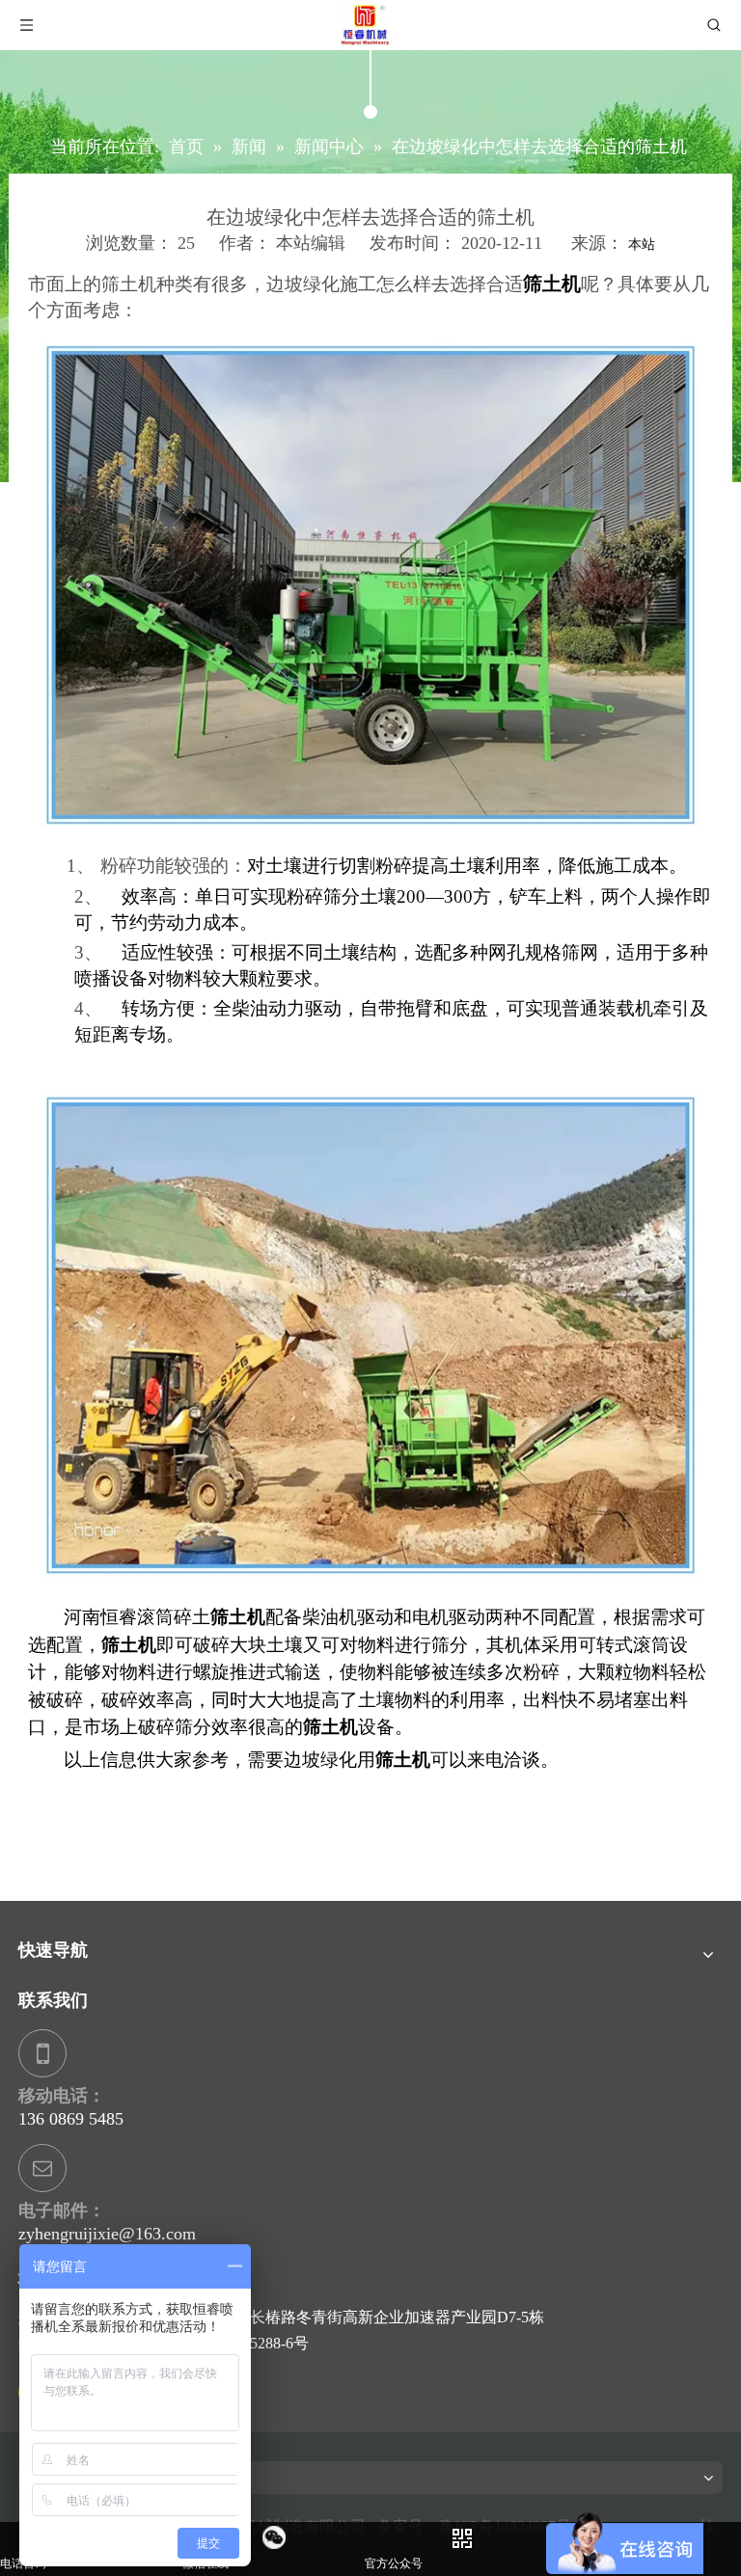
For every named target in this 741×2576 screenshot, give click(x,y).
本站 (642, 244)
